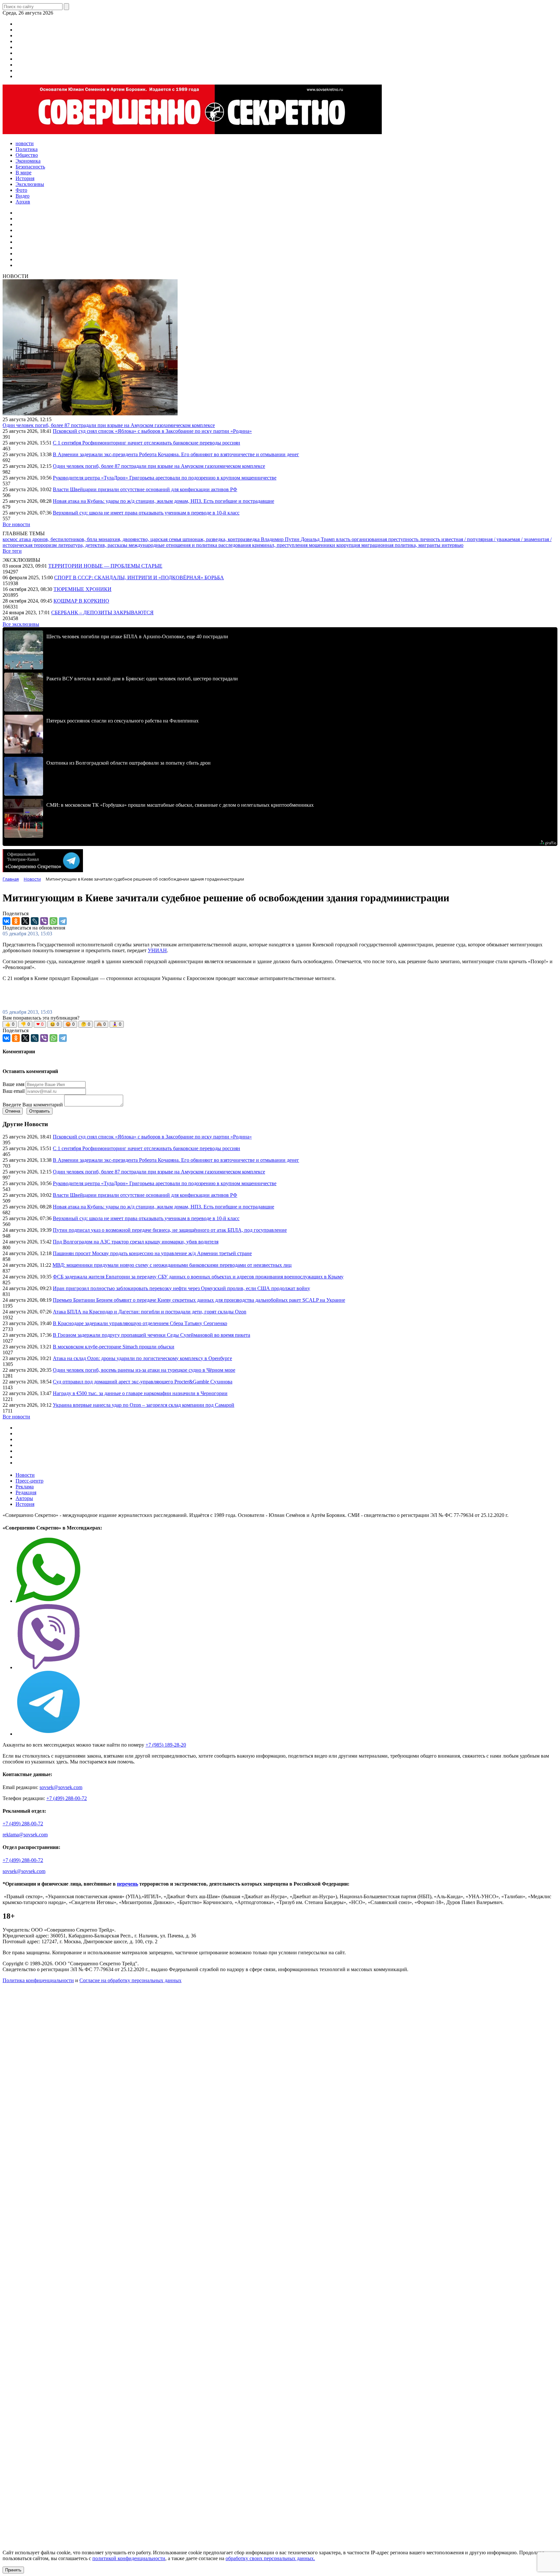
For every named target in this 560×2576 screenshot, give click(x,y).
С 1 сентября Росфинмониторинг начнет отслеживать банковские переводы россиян (146, 443)
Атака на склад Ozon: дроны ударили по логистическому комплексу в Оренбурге (142, 1358)
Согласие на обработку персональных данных (130, 1980)
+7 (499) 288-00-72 (67, 1798)
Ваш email (14, 1091)
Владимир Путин (281, 539)
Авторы (24, 1498)
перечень (128, 1884)
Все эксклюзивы (21, 624)
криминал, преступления (280, 545)
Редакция (26, 1492)
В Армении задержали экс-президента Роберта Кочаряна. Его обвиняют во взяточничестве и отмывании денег (176, 454)
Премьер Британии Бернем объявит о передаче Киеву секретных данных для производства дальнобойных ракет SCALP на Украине (199, 1300)
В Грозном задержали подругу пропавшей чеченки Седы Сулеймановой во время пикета (152, 1335)
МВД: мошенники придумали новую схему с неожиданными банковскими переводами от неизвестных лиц (172, 1265)
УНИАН (157, 950)
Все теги (12, 551)
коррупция (349, 545)
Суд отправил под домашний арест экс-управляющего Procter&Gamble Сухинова (143, 1382)
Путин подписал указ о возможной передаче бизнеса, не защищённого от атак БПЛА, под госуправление (170, 1230)
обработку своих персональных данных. (270, 2558)
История (25, 1504)
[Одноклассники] (16, 921)
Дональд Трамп (318, 539)
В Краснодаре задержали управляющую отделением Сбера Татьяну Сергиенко (140, 1323)
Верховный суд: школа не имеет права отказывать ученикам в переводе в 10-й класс (146, 513)
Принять (13, 2570)
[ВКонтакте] (6, 921)
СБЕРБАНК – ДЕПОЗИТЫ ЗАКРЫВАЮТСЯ (102, 612)
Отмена (13, 1111)
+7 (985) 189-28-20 (166, 1745)
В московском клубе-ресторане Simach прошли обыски (114, 1347)
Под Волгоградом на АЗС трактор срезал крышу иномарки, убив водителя (136, 1242)
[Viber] (44, 921)
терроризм (46, 545)
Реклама (25, 1487)
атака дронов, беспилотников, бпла (59, 539)
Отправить (40, 1111)
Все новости (16, 524)
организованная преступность (386, 539)
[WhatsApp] (53, 921)
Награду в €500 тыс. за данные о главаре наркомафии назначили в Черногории (140, 1393)
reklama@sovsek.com (25, 1835)
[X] (25, 921)
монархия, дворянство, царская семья (140, 539)
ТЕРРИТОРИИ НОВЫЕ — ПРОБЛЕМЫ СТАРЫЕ (105, 566)
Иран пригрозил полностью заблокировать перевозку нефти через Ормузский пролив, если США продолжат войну (181, 1288)
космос (11, 539)
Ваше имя (13, 1084)
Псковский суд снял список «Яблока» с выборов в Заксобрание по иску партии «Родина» (152, 431)
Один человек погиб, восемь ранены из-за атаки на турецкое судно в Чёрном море (144, 1370)
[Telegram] (63, 921)
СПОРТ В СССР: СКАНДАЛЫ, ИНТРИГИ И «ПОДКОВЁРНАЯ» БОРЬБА (139, 578)
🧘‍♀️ (117, 1024)
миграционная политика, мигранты (402, 545)
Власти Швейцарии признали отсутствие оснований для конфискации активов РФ (145, 489)
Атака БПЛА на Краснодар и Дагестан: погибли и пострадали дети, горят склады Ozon (150, 1312)
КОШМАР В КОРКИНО (81, 601)
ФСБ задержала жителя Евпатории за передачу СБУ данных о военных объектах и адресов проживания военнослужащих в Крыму (198, 1277)
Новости (25, 1475)
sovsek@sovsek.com (61, 1787)
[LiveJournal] (35, 921)
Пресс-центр (29, 1481)
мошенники (323, 545)
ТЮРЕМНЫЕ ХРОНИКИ (82, 589)
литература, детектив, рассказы (93, 545)
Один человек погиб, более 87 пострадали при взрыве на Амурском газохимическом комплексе (109, 425)
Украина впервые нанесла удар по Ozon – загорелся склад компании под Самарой (144, 1405)
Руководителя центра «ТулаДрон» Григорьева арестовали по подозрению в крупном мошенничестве (165, 478)
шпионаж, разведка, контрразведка (222, 539)
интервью (453, 545)
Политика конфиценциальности (38, 1980)
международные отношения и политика (174, 545)
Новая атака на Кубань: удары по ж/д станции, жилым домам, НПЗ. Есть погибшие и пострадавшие (163, 501)
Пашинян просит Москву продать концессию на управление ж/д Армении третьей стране (152, 1253)
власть (344, 539)
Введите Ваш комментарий (33, 1105)
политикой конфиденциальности (129, 2558)
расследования (235, 545)
